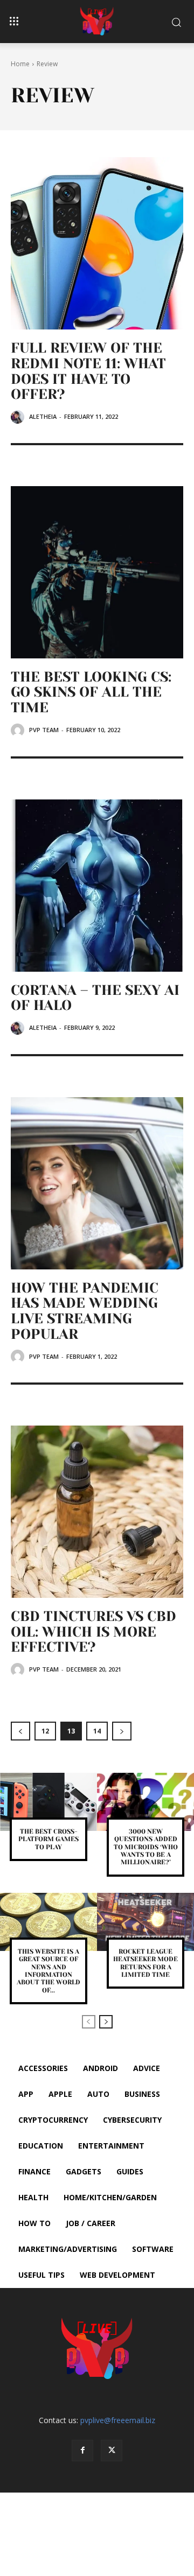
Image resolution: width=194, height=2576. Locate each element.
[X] (112, 2451)
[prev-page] (20, 1731)
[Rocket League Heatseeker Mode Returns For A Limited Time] (145, 1922)
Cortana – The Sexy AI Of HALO (95, 998)
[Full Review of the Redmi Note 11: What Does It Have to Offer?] (97, 243)
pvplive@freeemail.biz (118, 2420)
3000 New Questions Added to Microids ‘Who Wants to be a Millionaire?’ (146, 1847)
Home (20, 64)
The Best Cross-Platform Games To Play (48, 1839)
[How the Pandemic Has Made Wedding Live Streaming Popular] (97, 1183)
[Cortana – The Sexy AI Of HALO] (97, 886)
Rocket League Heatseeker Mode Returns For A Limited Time (145, 1963)
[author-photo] (19, 417)
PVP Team (44, 730)
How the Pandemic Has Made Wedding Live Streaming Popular (85, 1311)
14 (97, 1731)
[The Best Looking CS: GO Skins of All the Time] (97, 572)
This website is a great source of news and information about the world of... (48, 1971)
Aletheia (43, 416)
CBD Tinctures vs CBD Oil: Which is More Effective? (93, 1631)
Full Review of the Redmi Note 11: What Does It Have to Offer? (88, 371)
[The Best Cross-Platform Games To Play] (48, 1802)
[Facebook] (82, 2451)
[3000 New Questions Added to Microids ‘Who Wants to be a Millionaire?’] (145, 1802)
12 (45, 1731)
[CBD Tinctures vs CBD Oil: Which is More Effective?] (97, 1512)
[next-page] (122, 1731)
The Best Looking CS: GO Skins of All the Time (91, 692)
